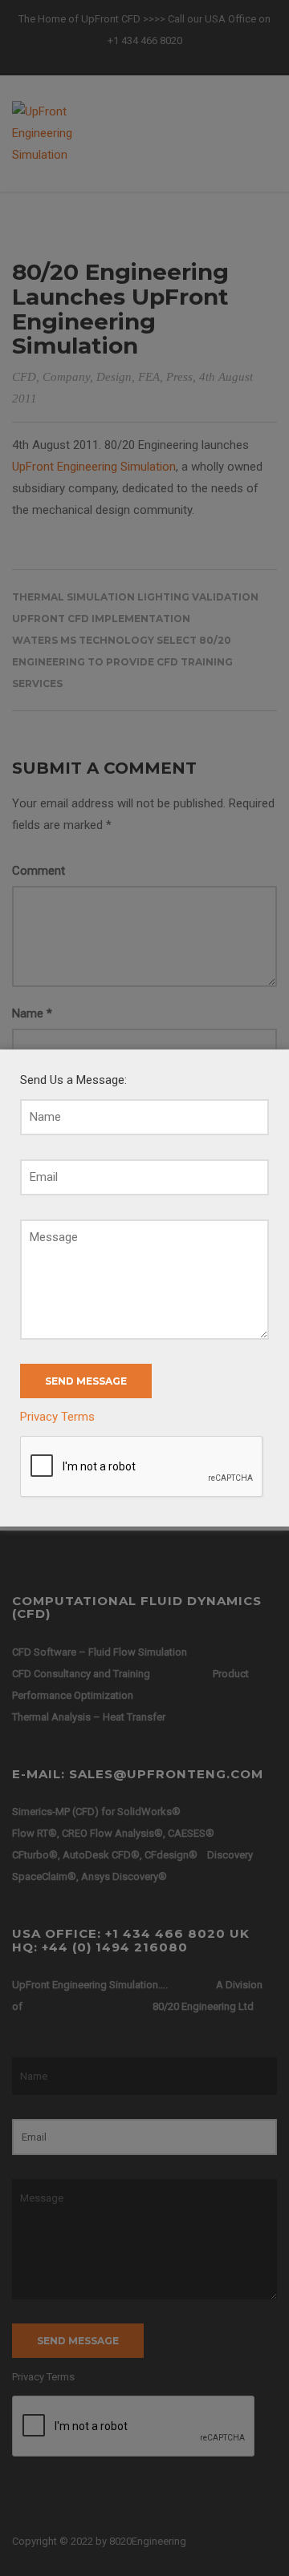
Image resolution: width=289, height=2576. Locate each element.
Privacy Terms (57, 1417)
